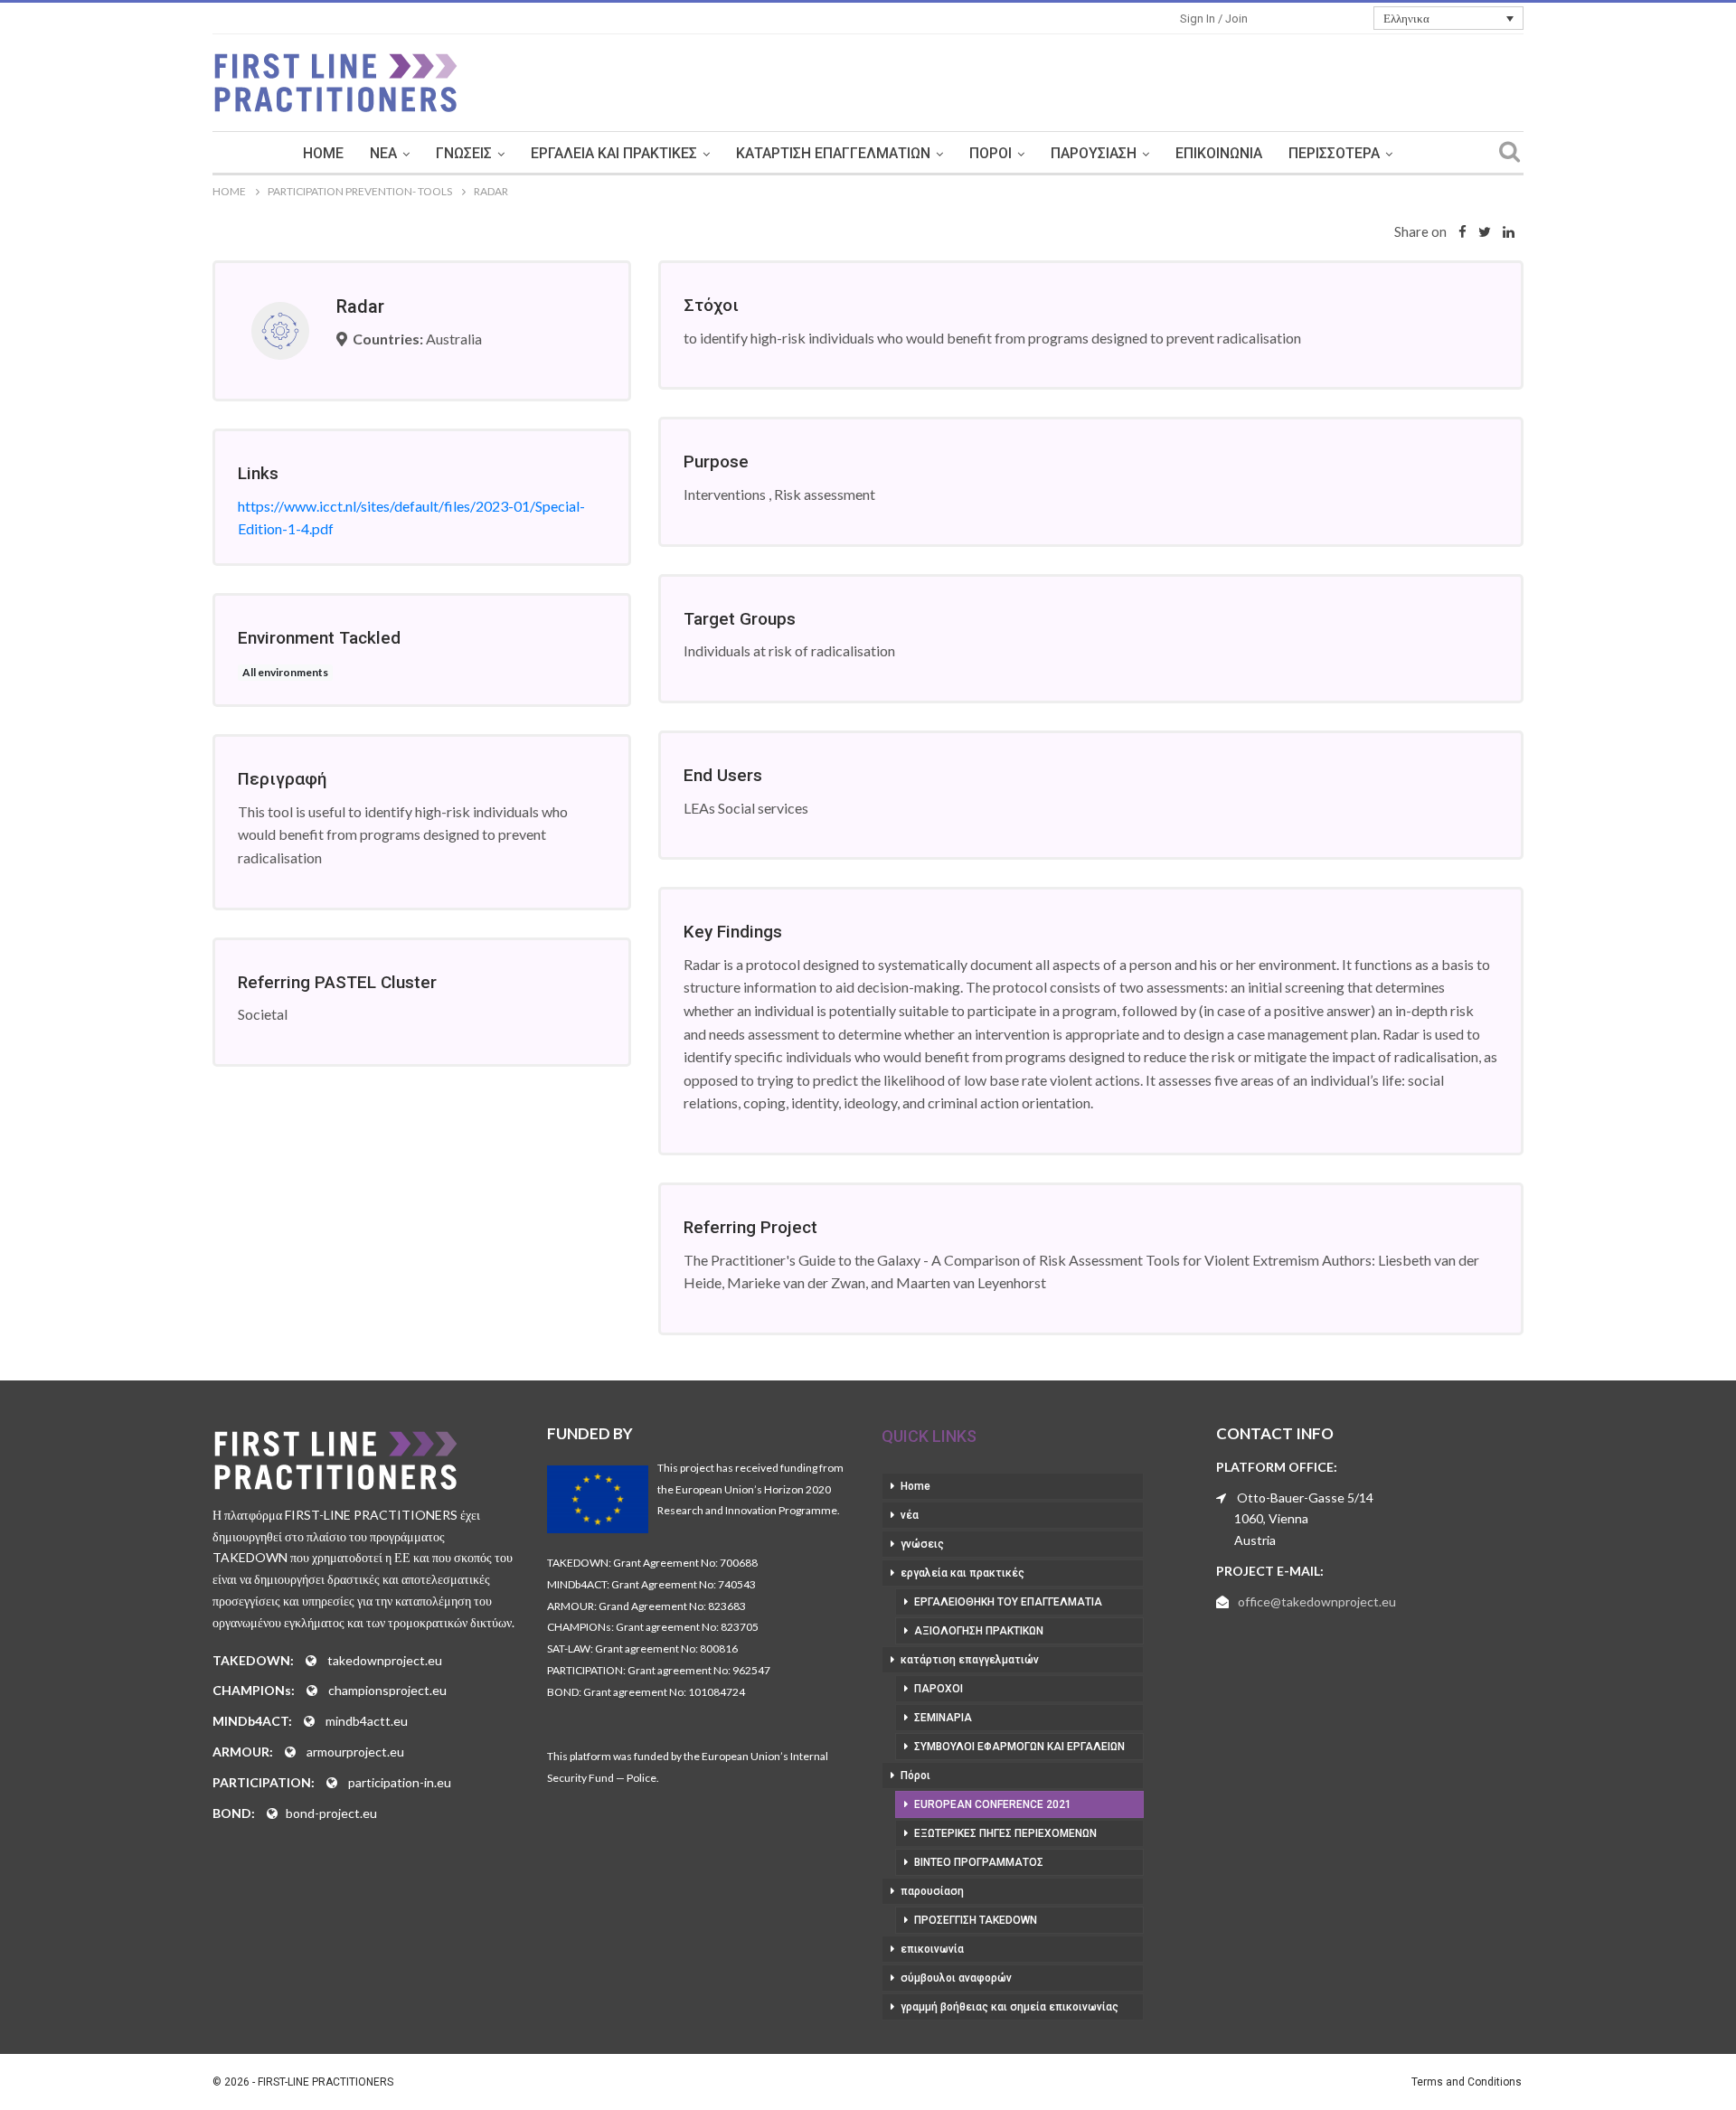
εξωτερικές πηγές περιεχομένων (1005, 1833)
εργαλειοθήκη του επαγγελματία (1008, 1602)
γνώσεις (464, 153)
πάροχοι (939, 1689)
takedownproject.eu (385, 1660)
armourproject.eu (355, 1752)
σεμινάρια (943, 1718)
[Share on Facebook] (1462, 231)
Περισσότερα (1334, 153)
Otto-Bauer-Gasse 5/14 (1305, 1498)
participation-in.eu (400, 1782)
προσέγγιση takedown (976, 1920)
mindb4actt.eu (367, 1721)
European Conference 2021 (993, 1804)
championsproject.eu (387, 1690)
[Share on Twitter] (1485, 231)
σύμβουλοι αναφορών (956, 1978)
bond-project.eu (331, 1813)
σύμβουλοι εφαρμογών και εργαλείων (1019, 1747)
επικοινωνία (1219, 153)
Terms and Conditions (1467, 2082)
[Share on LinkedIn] (1509, 231)
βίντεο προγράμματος (979, 1862)
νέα (383, 153)
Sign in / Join (1214, 19)
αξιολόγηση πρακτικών (979, 1631)
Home (323, 153)
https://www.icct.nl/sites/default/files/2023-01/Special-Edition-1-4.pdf (411, 518)
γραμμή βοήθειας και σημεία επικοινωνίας (1010, 2007)
